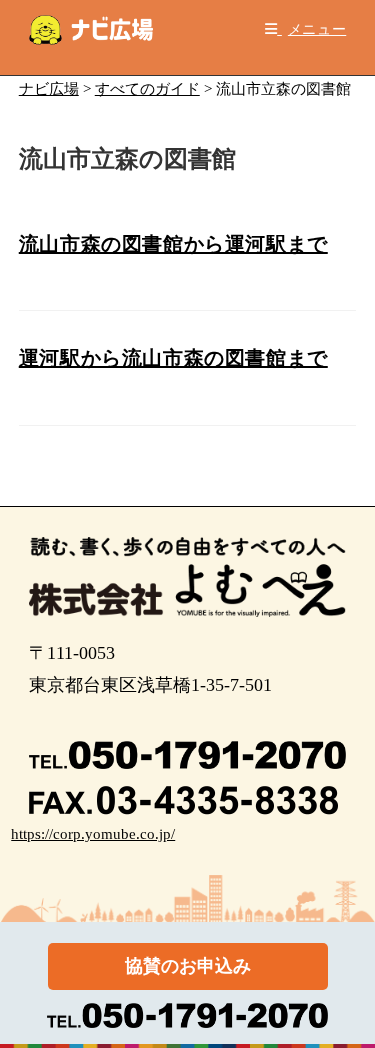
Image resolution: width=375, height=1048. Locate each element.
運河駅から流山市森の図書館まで (173, 358)
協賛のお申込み (188, 966)
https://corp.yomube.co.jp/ (93, 834)
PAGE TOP (347, 1000)
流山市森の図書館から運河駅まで (173, 244)
